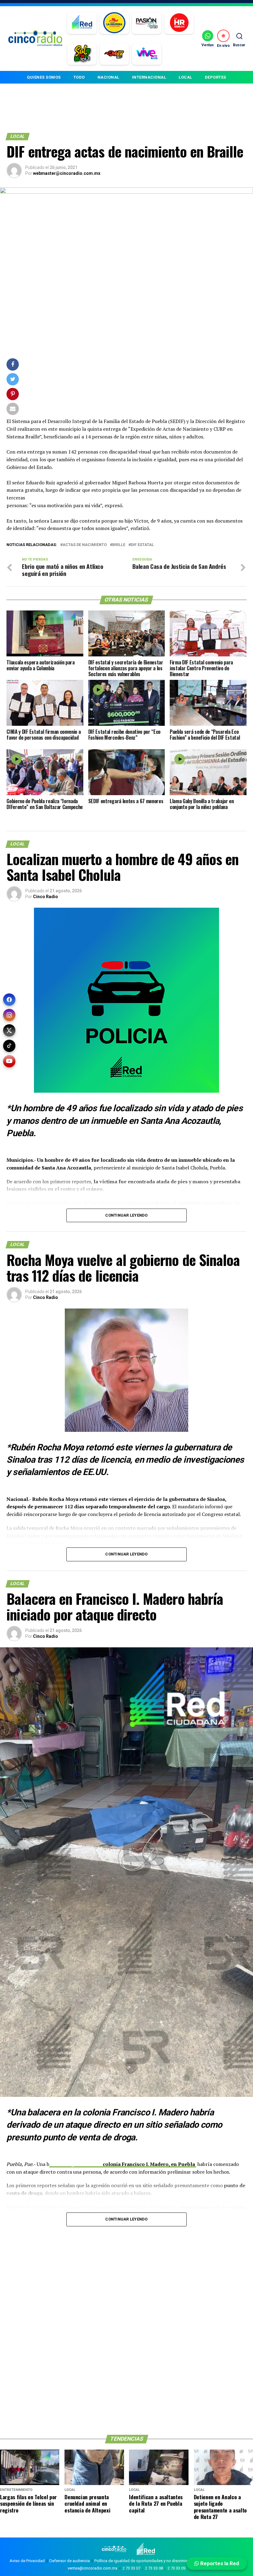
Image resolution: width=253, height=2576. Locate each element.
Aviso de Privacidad (27, 2561)
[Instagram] (9, 1015)
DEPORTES (216, 77)
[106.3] (147, 54)
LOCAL (185, 77)
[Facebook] (9, 1000)
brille (119, 545)
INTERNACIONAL (149, 77)
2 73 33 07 (131, 2568)
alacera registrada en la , (123, 2164)
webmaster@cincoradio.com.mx (67, 173)
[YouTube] (9, 1061)
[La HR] (179, 23)
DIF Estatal (142, 545)
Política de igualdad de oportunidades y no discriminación (146, 2561)
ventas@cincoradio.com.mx (92, 2568)
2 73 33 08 (154, 2568)
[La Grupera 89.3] (114, 23)
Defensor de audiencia (70, 2561)
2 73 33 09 (176, 2568)
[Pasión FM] (147, 23)
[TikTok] (9, 1046)
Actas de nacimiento (85, 545)
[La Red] (82, 23)
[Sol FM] (82, 54)
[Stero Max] (114, 54)
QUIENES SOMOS (44, 77)
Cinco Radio (46, 897)
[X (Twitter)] (9, 1030)
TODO (79, 77)
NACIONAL (108, 77)
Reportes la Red (219, 2563)
